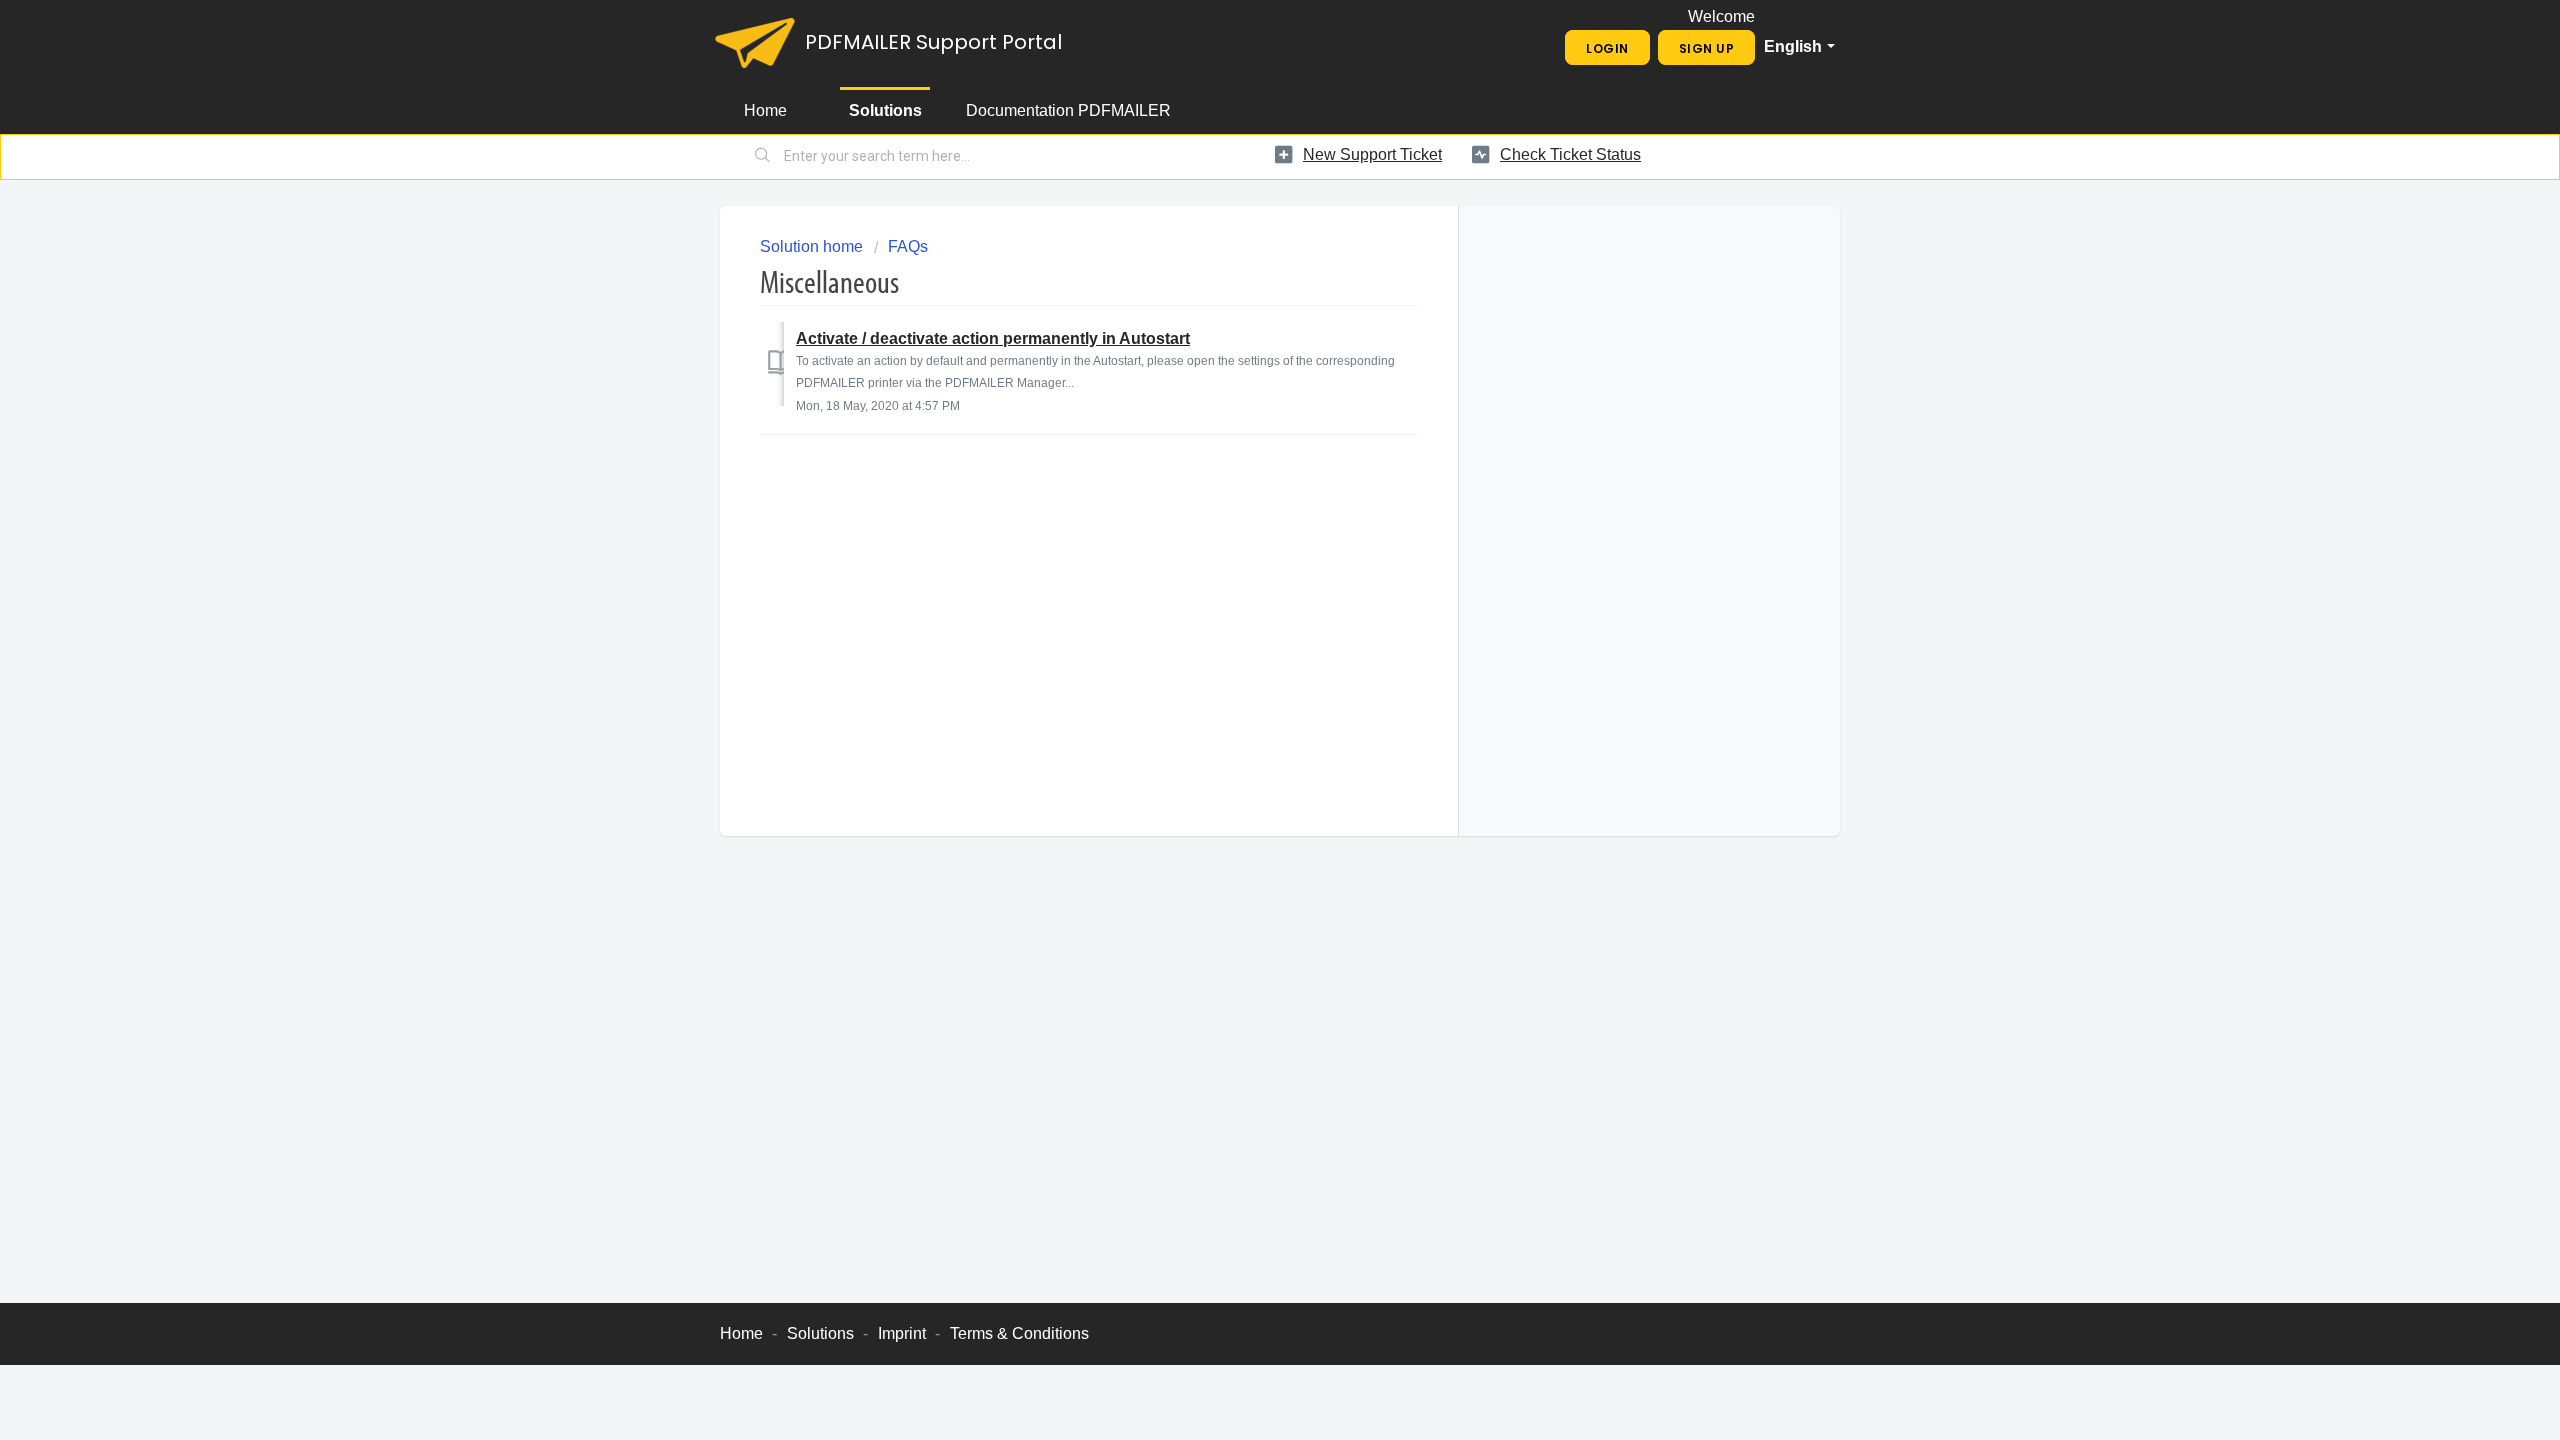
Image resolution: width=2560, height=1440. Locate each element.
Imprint (902, 1333)
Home (765, 110)
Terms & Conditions (1019, 1333)
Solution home (813, 246)
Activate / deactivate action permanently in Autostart (993, 338)
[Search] (763, 157)
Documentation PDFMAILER (1068, 110)
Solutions (885, 110)
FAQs (908, 246)
